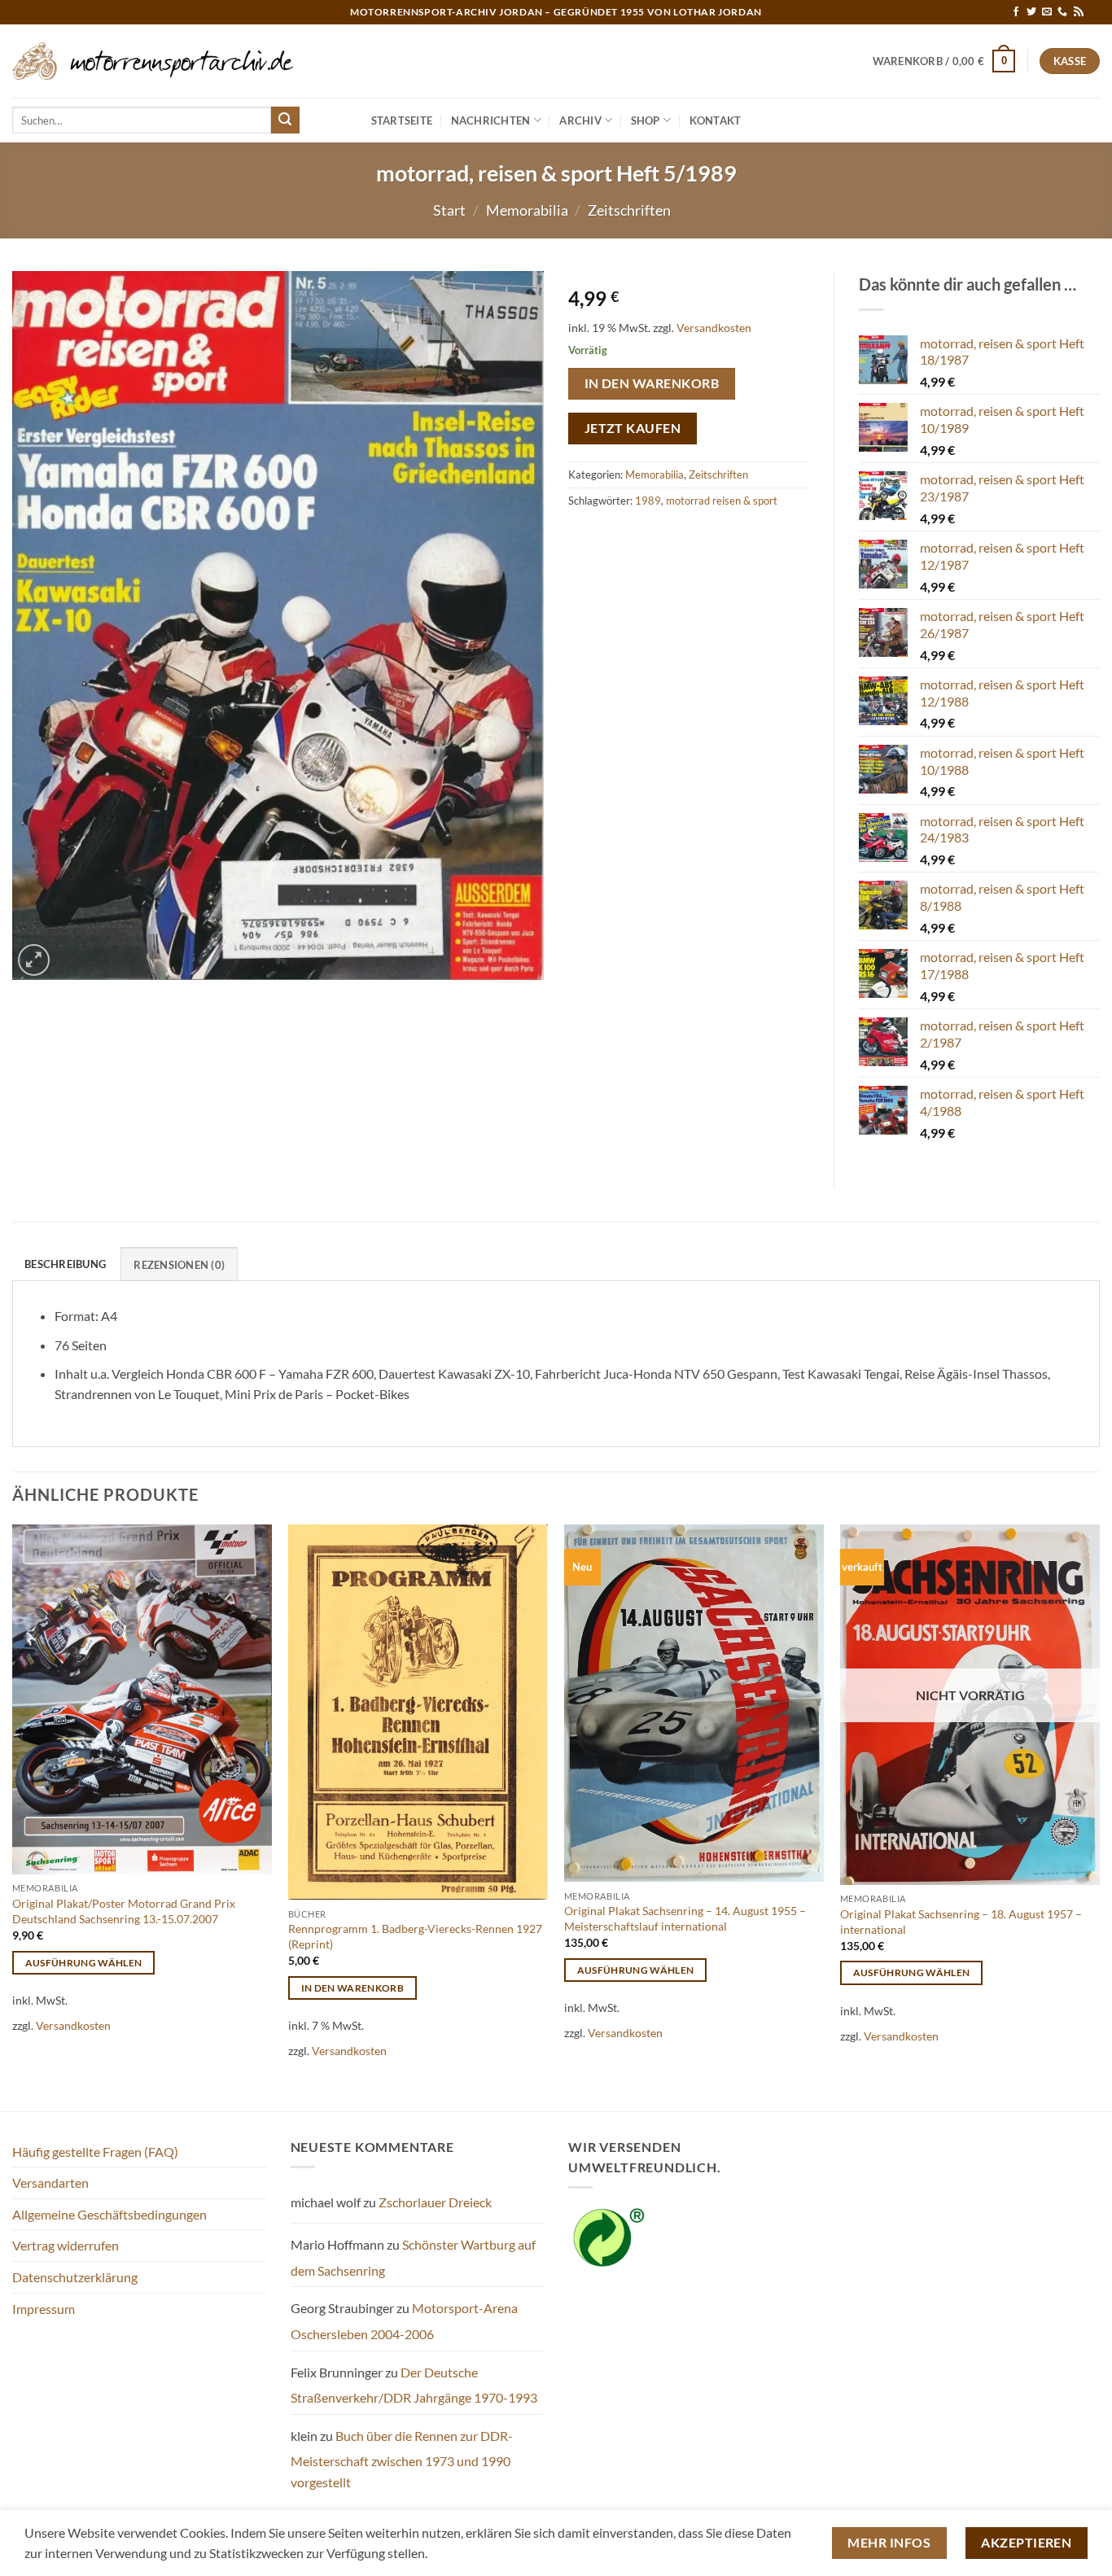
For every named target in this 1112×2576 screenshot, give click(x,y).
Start (449, 210)
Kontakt (716, 120)
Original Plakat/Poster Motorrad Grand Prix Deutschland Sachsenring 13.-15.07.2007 (124, 1911)
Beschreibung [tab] (65, 1264)
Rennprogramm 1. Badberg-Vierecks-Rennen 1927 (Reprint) (415, 1936)
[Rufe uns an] (1062, 12)
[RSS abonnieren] (1079, 12)
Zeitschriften (629, 210)
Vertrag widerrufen (66, 2245)
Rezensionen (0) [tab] (179, 1265)
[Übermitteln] (285, 120)
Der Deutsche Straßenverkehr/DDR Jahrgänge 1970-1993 (414, 2385)
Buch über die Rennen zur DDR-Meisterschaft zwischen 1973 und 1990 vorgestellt (402, 2459)
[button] (944, 61)
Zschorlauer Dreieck (435, 2202)
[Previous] (13, 1816)
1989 (648, 501)
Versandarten (50, 2182)
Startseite (402, 120)
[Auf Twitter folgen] (1031, 12)
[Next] (1099, 1816)
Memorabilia (527, 210)
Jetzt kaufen (633, 428)
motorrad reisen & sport (722, 501)
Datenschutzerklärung (75, 2277)
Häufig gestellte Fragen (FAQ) (95, 2152)
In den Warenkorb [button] (353, 1988)
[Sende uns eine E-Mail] (1047, 12)
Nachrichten (491, 120)
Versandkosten (714, 328)
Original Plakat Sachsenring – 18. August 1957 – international (961, 1922)
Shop (646, 120)
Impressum (44, 2309)
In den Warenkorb (652, 383)
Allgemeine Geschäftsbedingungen (109, 2214)
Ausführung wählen (84, 1963)
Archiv (580, 120)
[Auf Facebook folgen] (1016, 12)
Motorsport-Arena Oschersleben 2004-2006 (404, 2321)
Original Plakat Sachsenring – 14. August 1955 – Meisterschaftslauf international (685, 1918)
